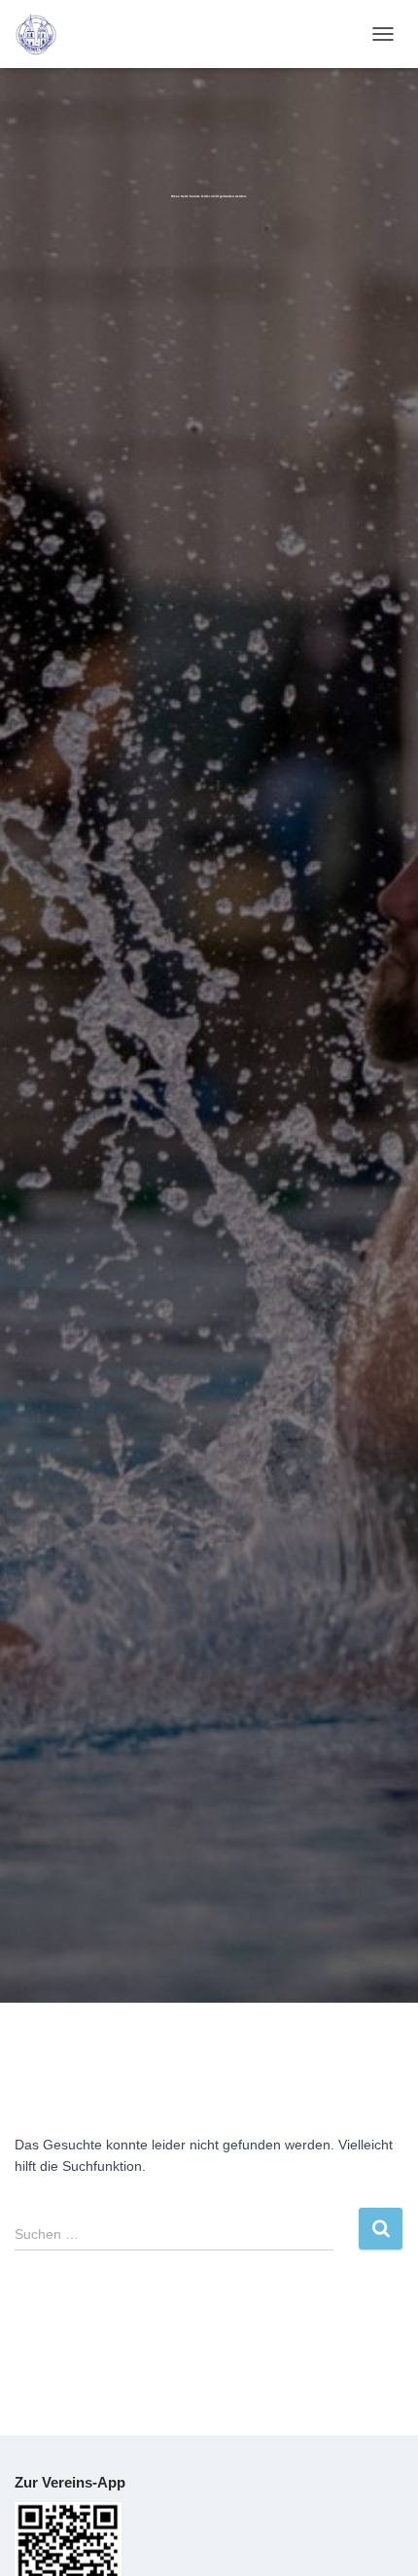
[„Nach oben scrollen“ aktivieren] (380, 2537)
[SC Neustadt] (43, 34)
